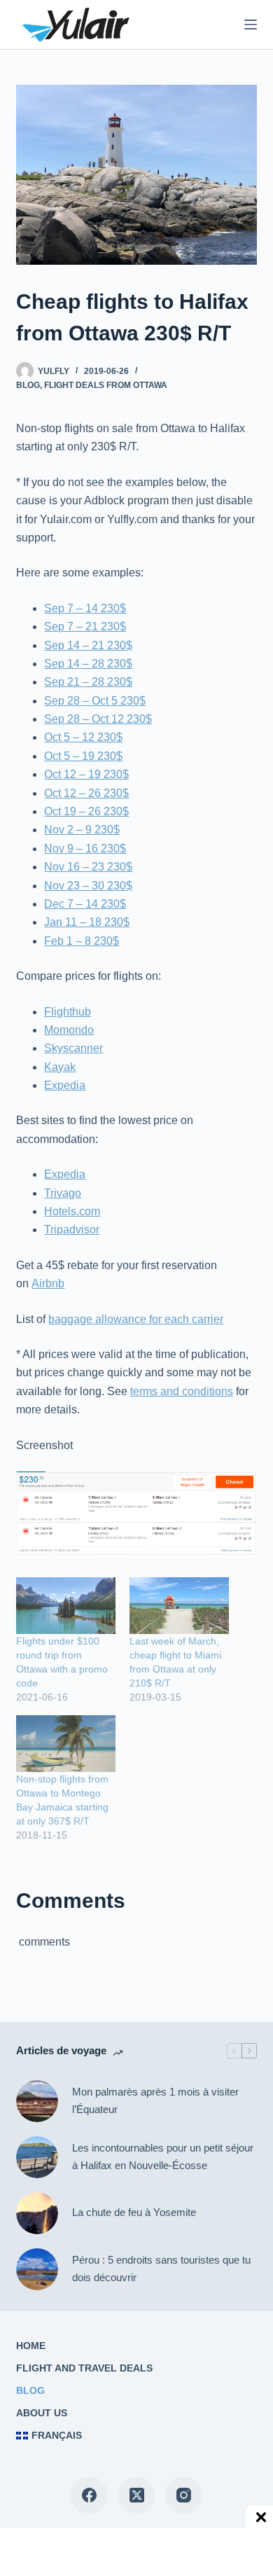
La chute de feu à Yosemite (134, 2212)
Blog (28, 385)
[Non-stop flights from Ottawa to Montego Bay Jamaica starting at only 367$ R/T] (66, 1744)
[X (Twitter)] (137, 2495)
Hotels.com (72, 1211)
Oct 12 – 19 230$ (86, 774)
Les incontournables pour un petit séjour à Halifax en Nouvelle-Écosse (163, 2156)
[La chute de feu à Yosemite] (37, 2213)
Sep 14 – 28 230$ (88, 664)
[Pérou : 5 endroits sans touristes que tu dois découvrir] (37, 2269)
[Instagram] (184, 2495)
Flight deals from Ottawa (106, 385)
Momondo (69, 1030)
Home (31, 2346)
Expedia (65, 1085)
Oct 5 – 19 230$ (83, 756)
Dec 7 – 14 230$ (85, 904)
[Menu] (251, 25)
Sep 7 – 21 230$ (85, 626)
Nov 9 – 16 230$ (85, 849)
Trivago (63, 1193)
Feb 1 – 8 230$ (82, 941)
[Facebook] (89, 2495)
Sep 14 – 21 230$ (88, 645)
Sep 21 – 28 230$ (88, 682)
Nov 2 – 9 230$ (82, 830)
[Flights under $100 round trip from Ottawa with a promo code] (66, 1606)
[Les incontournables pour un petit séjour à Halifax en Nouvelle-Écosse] (37, 2157)
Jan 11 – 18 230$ (87, 922)
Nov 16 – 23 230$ (88, 867)
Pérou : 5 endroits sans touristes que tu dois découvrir (161, 2269)
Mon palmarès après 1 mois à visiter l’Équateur (155, 2100)
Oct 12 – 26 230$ (86, 793)
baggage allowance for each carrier (136, 1319)
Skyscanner (73, 1048)
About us (42, 2413)
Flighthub (68, 1012)
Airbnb (48, 1283)
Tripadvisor (72, 1230)
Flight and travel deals (84, 2368)
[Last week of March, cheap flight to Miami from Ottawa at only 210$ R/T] (179, 1606)
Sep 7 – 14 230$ (85, 608)
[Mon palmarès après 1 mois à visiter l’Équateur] (37, 2101)
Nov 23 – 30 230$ (88, 886)
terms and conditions (182, 1391)
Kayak (60, 1067)
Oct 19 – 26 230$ (86, 811)
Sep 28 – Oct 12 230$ (98, 719)
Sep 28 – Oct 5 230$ (95, 701)
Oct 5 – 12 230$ (83, 737)
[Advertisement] (119, 2551)
